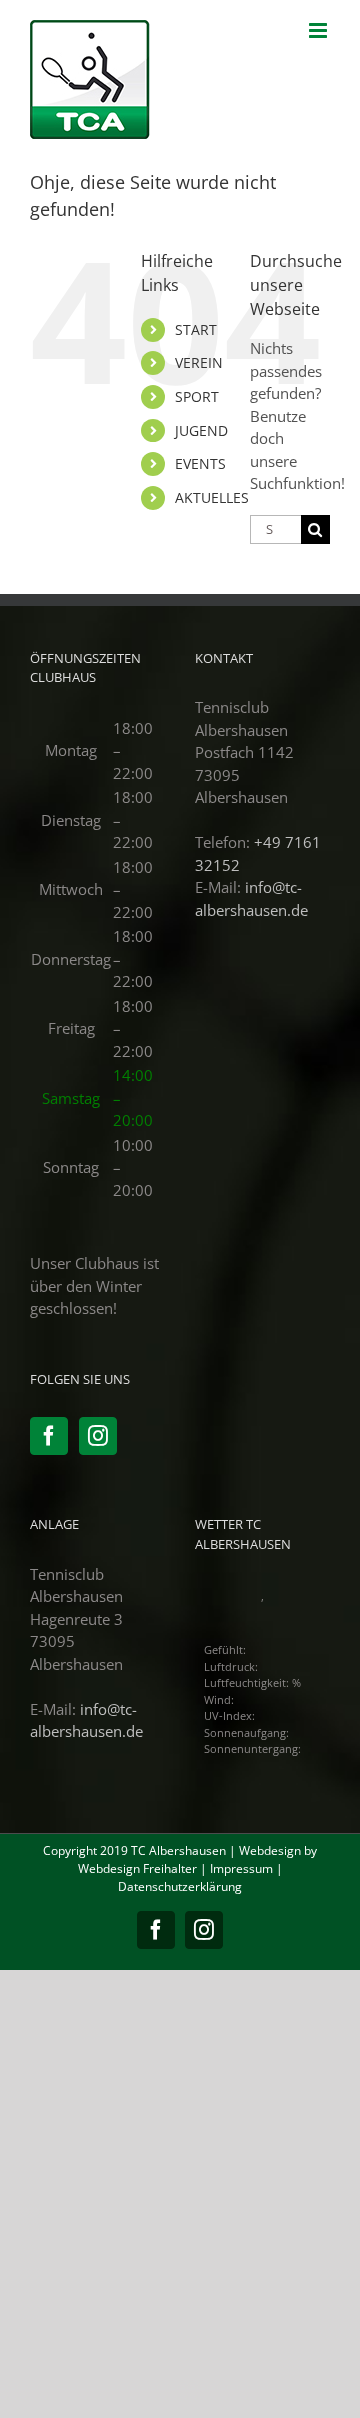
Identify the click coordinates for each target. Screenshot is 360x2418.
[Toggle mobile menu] (319, 30)
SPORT (197, 396)
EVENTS (200, 463)
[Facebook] (49, 1436)
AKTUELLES (212, 497)
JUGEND (201, 430)
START (196, 329)
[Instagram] (98, 1436)
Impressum (241, 1868)
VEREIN (199, 362)
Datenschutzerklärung (180, 1886)
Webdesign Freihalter (137, 1868)
